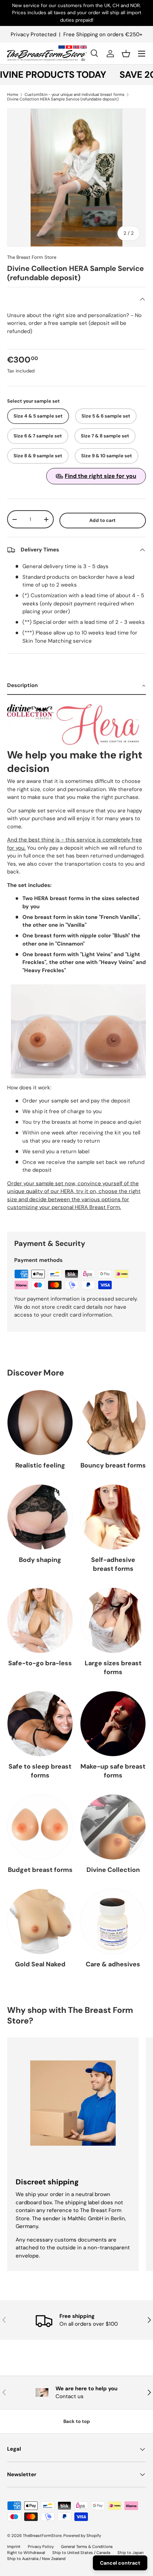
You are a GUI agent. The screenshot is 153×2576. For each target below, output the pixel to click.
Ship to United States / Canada (81, 2553)
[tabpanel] (76, 949)
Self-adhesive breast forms (113, 1564)
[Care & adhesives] (113, 1921)
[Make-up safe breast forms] (113, 1724)
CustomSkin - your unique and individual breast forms (75, 95)
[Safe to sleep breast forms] (40, 1724)
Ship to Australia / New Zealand (36, 2559)
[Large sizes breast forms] (113, 1620)
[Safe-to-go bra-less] (40, 1620)
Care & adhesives (113, 1964)
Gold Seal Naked (40, 1964)
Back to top (77, 2421)
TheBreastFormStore (42, 2536)
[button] (126, 54)
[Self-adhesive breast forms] (113, 1517)
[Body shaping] (40, 1517)
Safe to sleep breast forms (40, 1771)
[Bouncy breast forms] (113, 1423)
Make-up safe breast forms (113, 1771)
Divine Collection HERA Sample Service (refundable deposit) (63, 99)
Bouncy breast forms (113, 1465)
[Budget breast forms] (40, 1827)
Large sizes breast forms (113, 1668)
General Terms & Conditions (87, 2547)
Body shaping (40, 1560)
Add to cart (102, 520)
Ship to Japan (130, 2553)
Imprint (14, 2547)
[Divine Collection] (113, 1827)
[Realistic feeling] (40, 1423)
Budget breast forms (40, 1870)
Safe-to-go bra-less (40, 1663)
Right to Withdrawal (26, 2553)
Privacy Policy (41, 2547)
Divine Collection (113, 1870)
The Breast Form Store (32, 257)
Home (13, 95)
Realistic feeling (40, 1465)
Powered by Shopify (82, 2536)
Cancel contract (120, 2563)
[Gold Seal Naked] (40, 1921)
